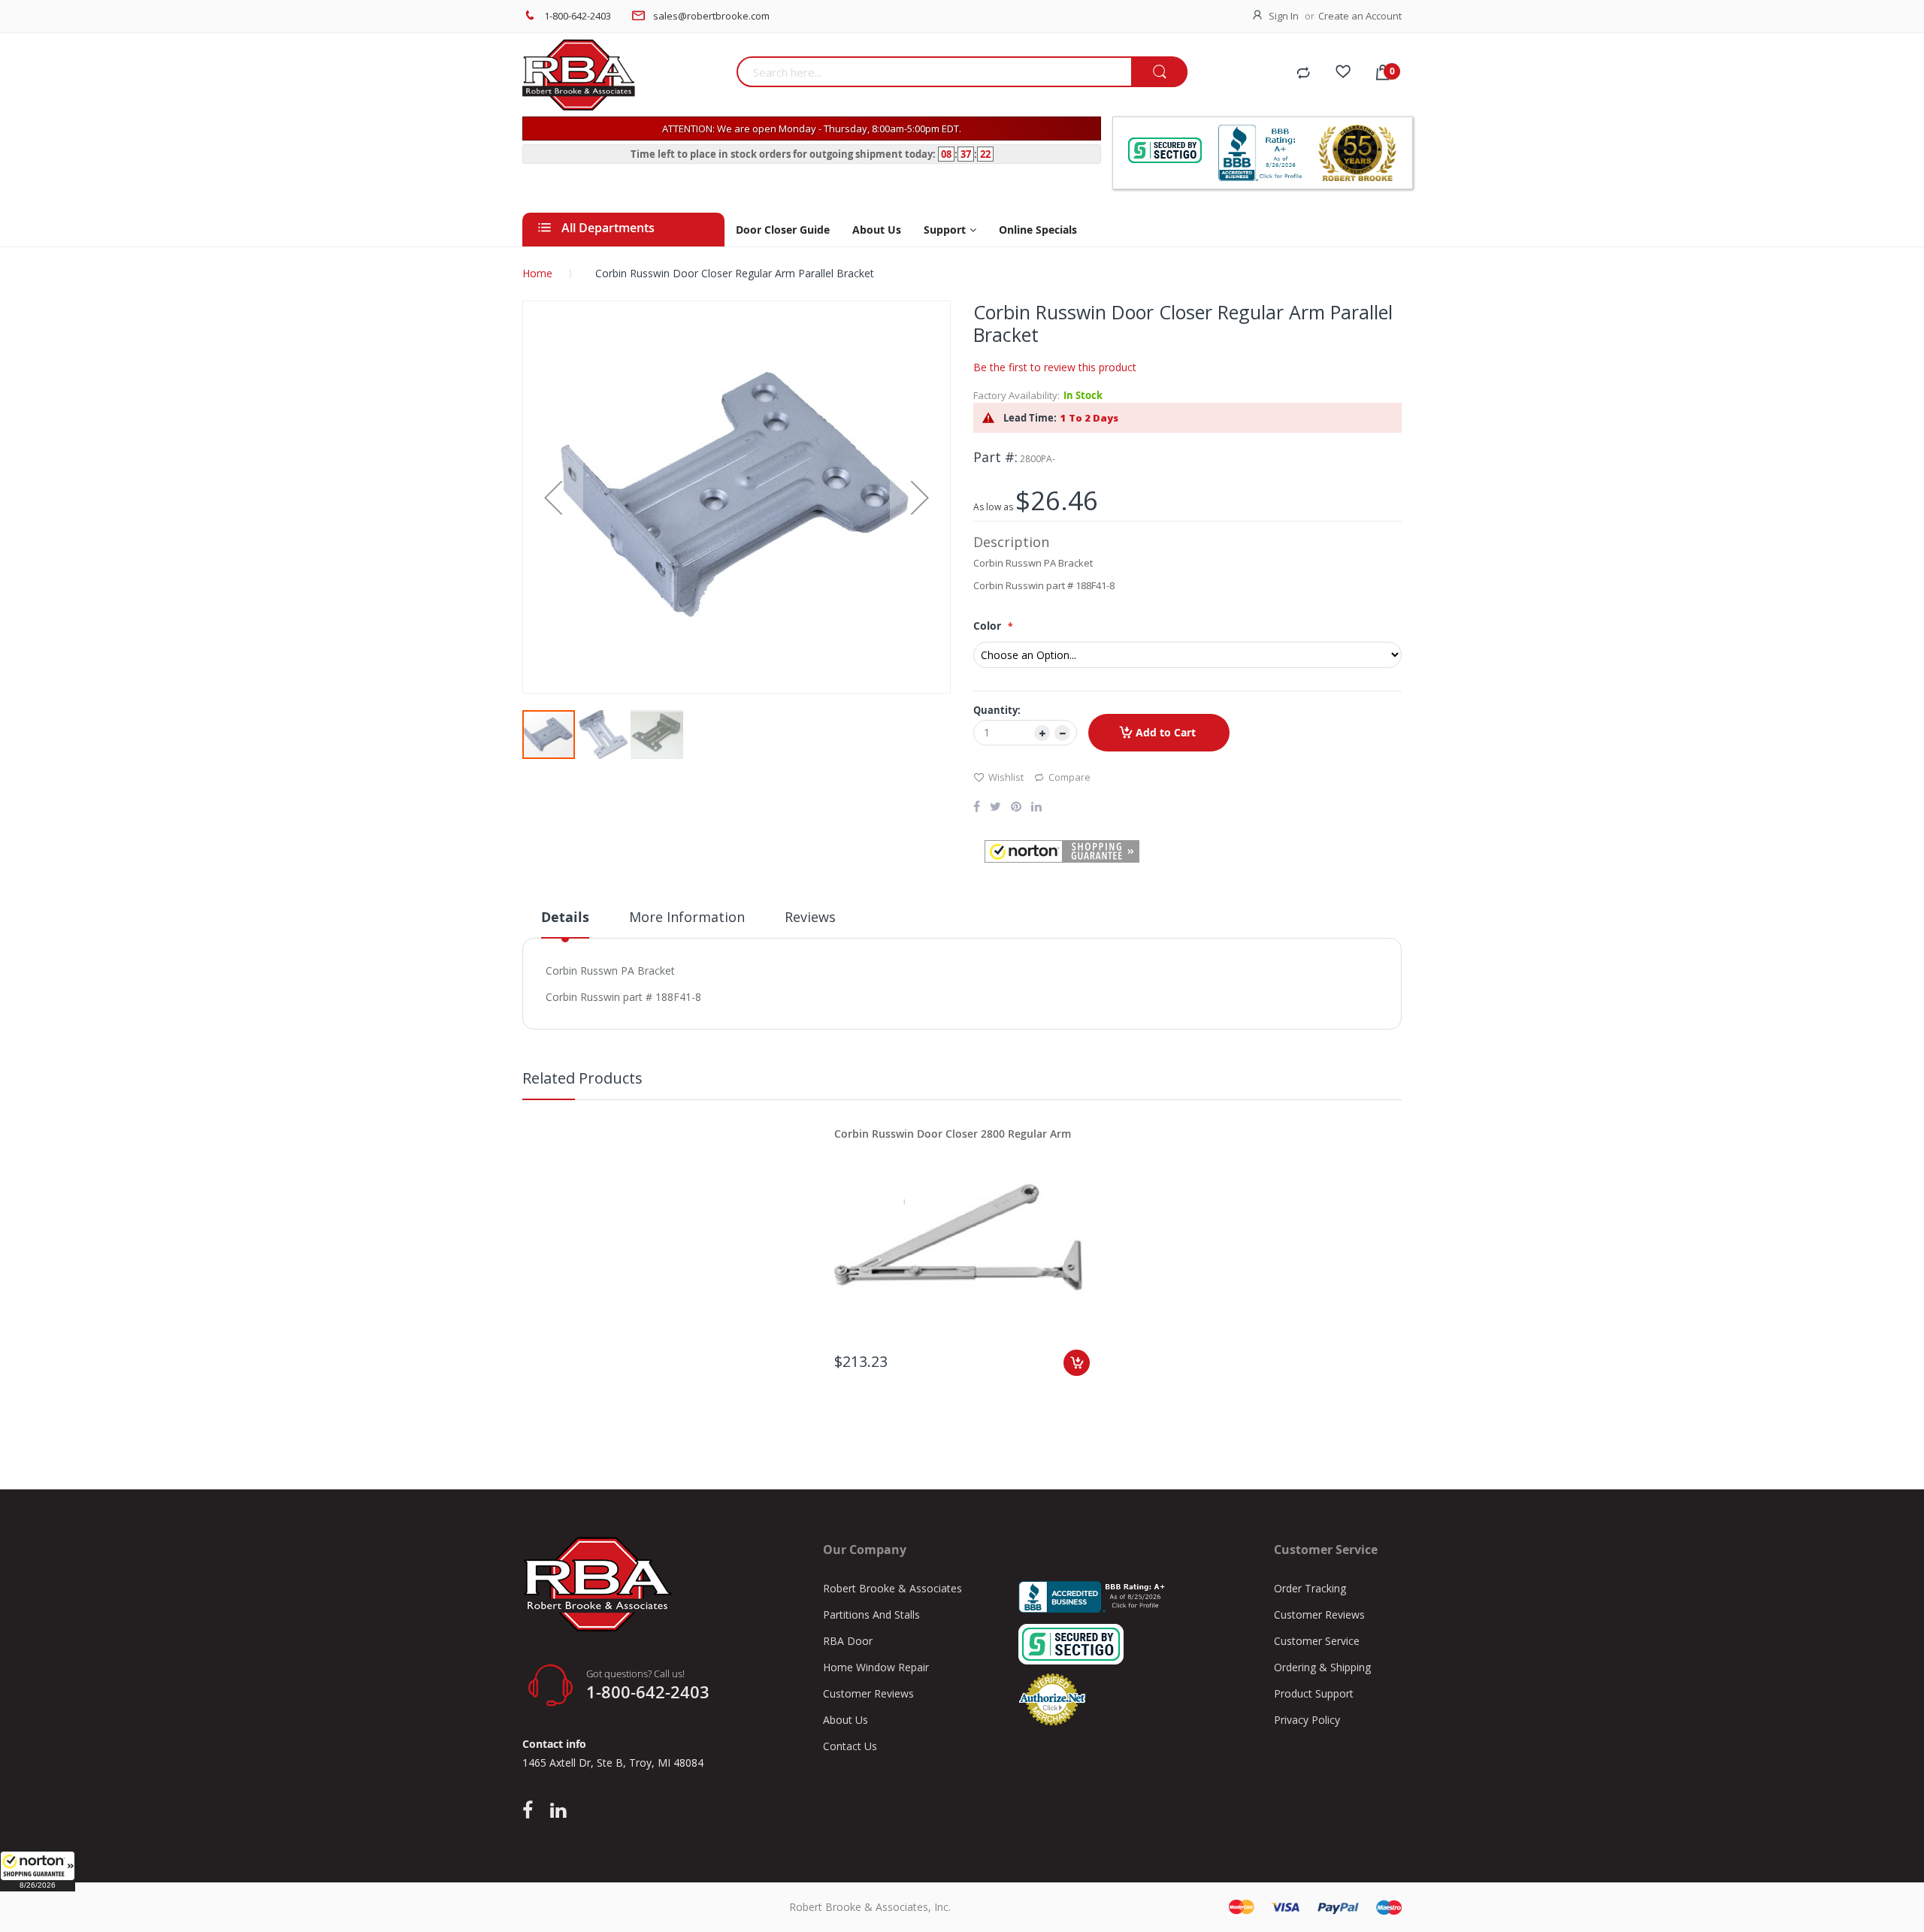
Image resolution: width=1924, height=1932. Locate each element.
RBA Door (848, 1641)
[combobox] (934, 72)
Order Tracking (1310, 1588)
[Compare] (1303, 74)
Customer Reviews (868, 1693)
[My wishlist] (1343, 74)
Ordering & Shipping (1322, 1667)
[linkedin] (558, 1811)
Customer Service (1317, 1641)
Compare (1069, 777)
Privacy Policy (1307, 1720)
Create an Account (1360, 16)
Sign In (1284, 16)
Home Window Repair (876, 1667)
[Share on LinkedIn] (1036, 808)
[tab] (565, 923)
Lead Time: (1030, 418)
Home (537, 273)
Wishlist (1006, 777)
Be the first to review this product (1055, 367)
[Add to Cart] (1077, 1363)
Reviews (810, 917)
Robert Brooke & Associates (892, 1588)
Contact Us (850, 1746)
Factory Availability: (1016, 395)
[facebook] (531, 1811)
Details (565, 917)
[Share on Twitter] (995, 808)
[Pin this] (1016, 808)
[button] (38, 1871)
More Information (687, 917)
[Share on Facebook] (977, 808)
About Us (846, 1720)
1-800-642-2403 (578, 16)
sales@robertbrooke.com (711, 16)
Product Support (1314, 1693)
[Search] (1159, 73)
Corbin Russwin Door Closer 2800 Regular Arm (953, 1134)
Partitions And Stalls (871, 1615)
